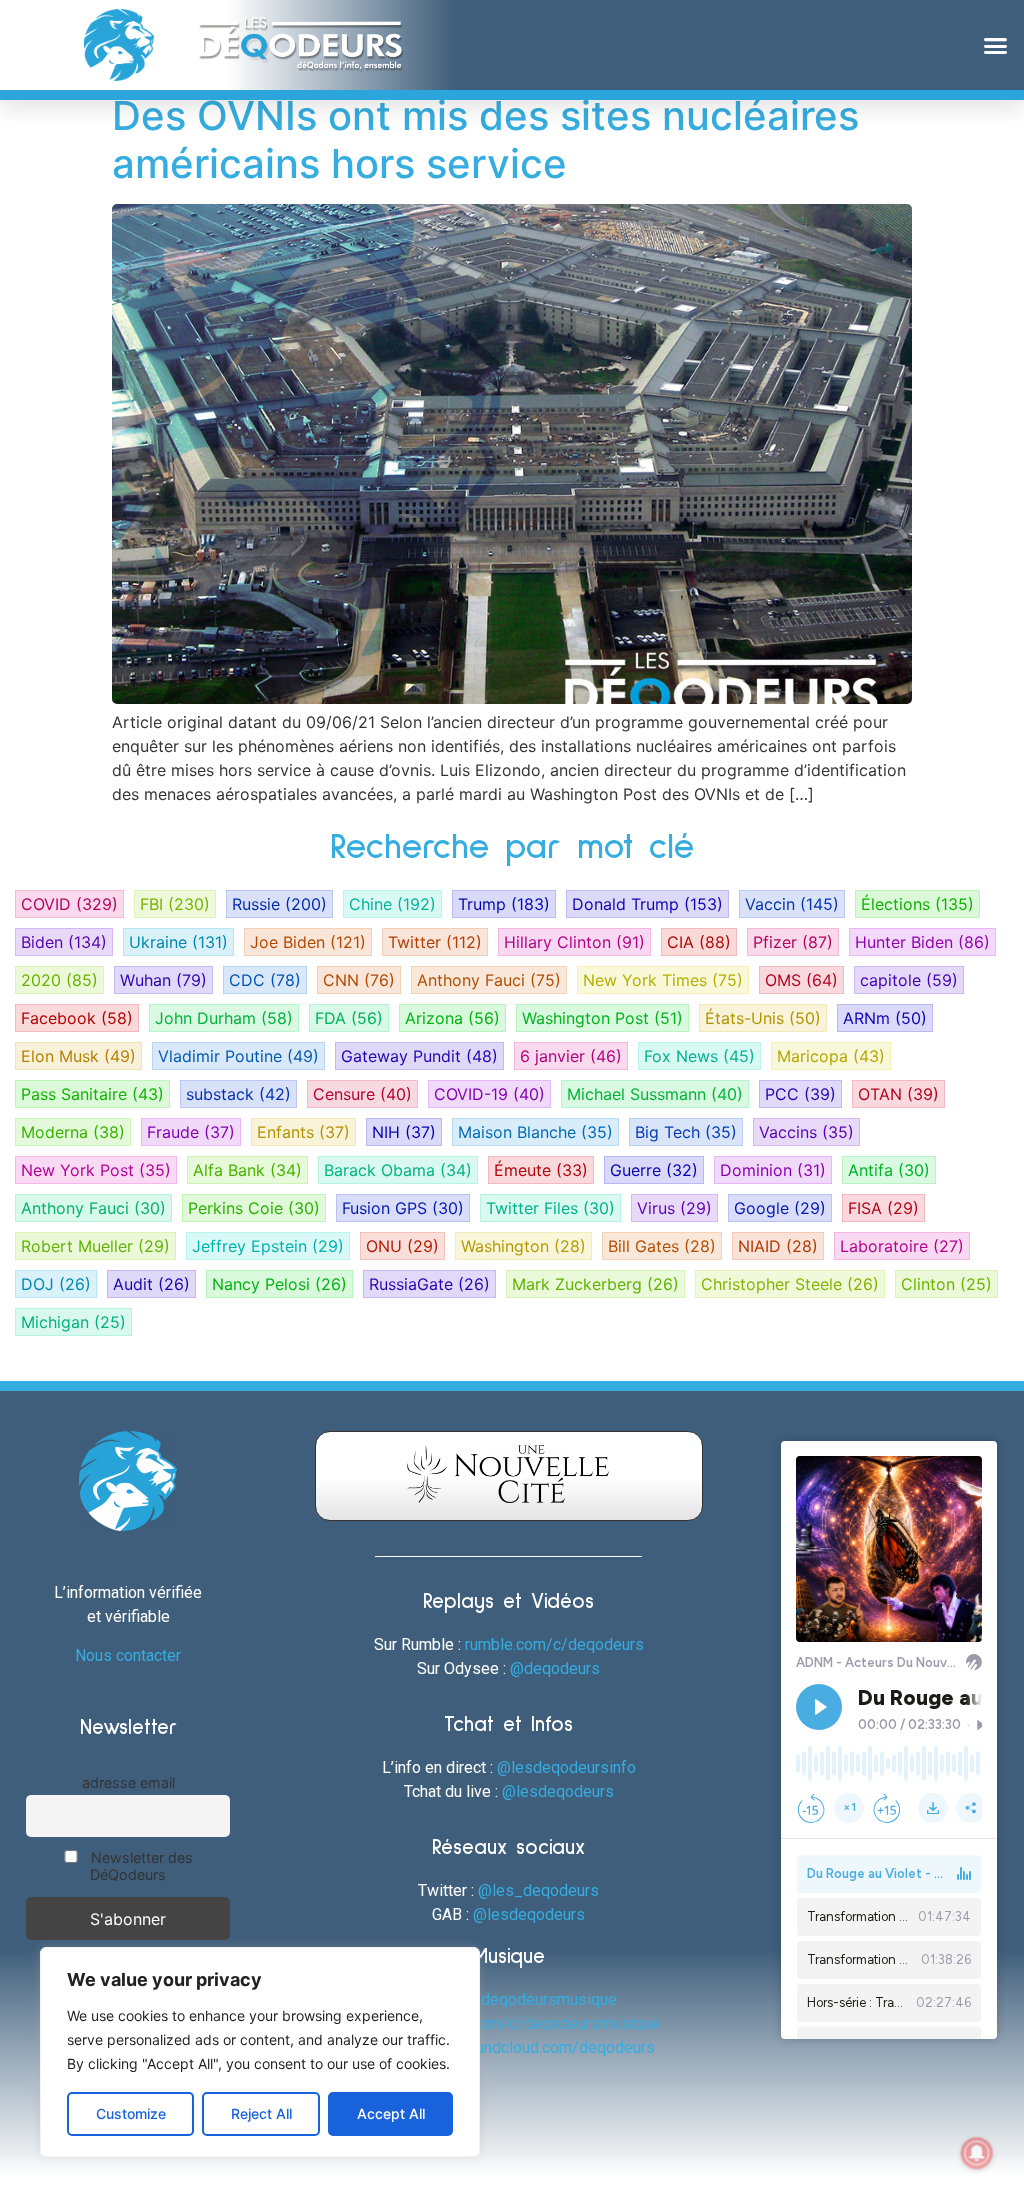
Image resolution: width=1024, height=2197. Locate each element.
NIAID (778, 1246)
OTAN (898, 1094)
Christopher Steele (790, 1284)
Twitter (435, 942)
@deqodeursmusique (542, 1999)
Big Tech (686, 1132)
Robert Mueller (95, 1246)
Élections (917, 904)
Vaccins (806, 1132)
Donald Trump (647, 904)
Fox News (699, 1056)
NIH (404, 1132)
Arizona (452, 1018)
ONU (402, 1246)
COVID (69, 904)
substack (238, 1094)
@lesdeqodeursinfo (566, 1767)
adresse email (128, 1782)
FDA (349, 1018)
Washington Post (602, 1018)
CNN (359, 980)
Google (780, 1208)
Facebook (77, 1018)
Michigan (73, 1322)
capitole (909, 980)
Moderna (73, 1132)
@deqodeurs (555, 1668)
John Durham (224, 1018)
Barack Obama (398, 1170)
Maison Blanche (535, 1132)
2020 (59, 980)
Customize (131, 2113)
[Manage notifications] (977, 2153)
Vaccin (792, 904)
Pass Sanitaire (92, 1094)
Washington (523, 1246)
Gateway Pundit (419, 1056)
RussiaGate (429, 1284)
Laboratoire (902, 1246)
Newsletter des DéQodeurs (140, 1866)
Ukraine (178, 942)
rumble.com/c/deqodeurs (554, 1644)
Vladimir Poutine (238, 1056)
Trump (504, 904)
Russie (279, 904)
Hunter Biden (922, 942)
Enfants (303, 1132)
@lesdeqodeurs (558, 1791)
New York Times (663, 980)
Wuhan (163, 980)
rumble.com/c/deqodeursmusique (540, 2023)
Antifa (889, 1170)
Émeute (541, 1170)
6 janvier (571, 1056)
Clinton (946, 1284)
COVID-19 (489, 1094)
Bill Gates (662, 1246)
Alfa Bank (247, 1170)
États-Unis (763, 1018)
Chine (392, 904)
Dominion (773, 1170)
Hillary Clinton (574, 942)
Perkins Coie (254, 1208)
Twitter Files (550, 1208)
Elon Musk (78, 1056)
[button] (995, 45)
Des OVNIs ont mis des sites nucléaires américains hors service (485, 139)
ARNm (885, 1018)
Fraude (191, 1132)
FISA (883, 1208)
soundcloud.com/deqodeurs (556, 2047)
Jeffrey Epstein (268, 1246)
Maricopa (831, 1056)
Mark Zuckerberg (595, 1284)
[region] (260, 2052)
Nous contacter (128, 1655)
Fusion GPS (403, 1208)
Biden (64, 942)
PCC (800, 1094)
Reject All (261, 2113)
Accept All (391, 2113)
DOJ (56, 1284)
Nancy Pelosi (279, 1284)
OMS (801, 980)
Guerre (654, 1170)
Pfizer (793, 942)
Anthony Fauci (489, 980)
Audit (151, 1284)
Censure (362, 1094)
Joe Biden (308, 942)
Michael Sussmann (655, 1094)
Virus (674, 1208)
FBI (175, 904)
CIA (699, 942)
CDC (265, 980)
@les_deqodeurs (538, 1890)
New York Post (96, 1170)
